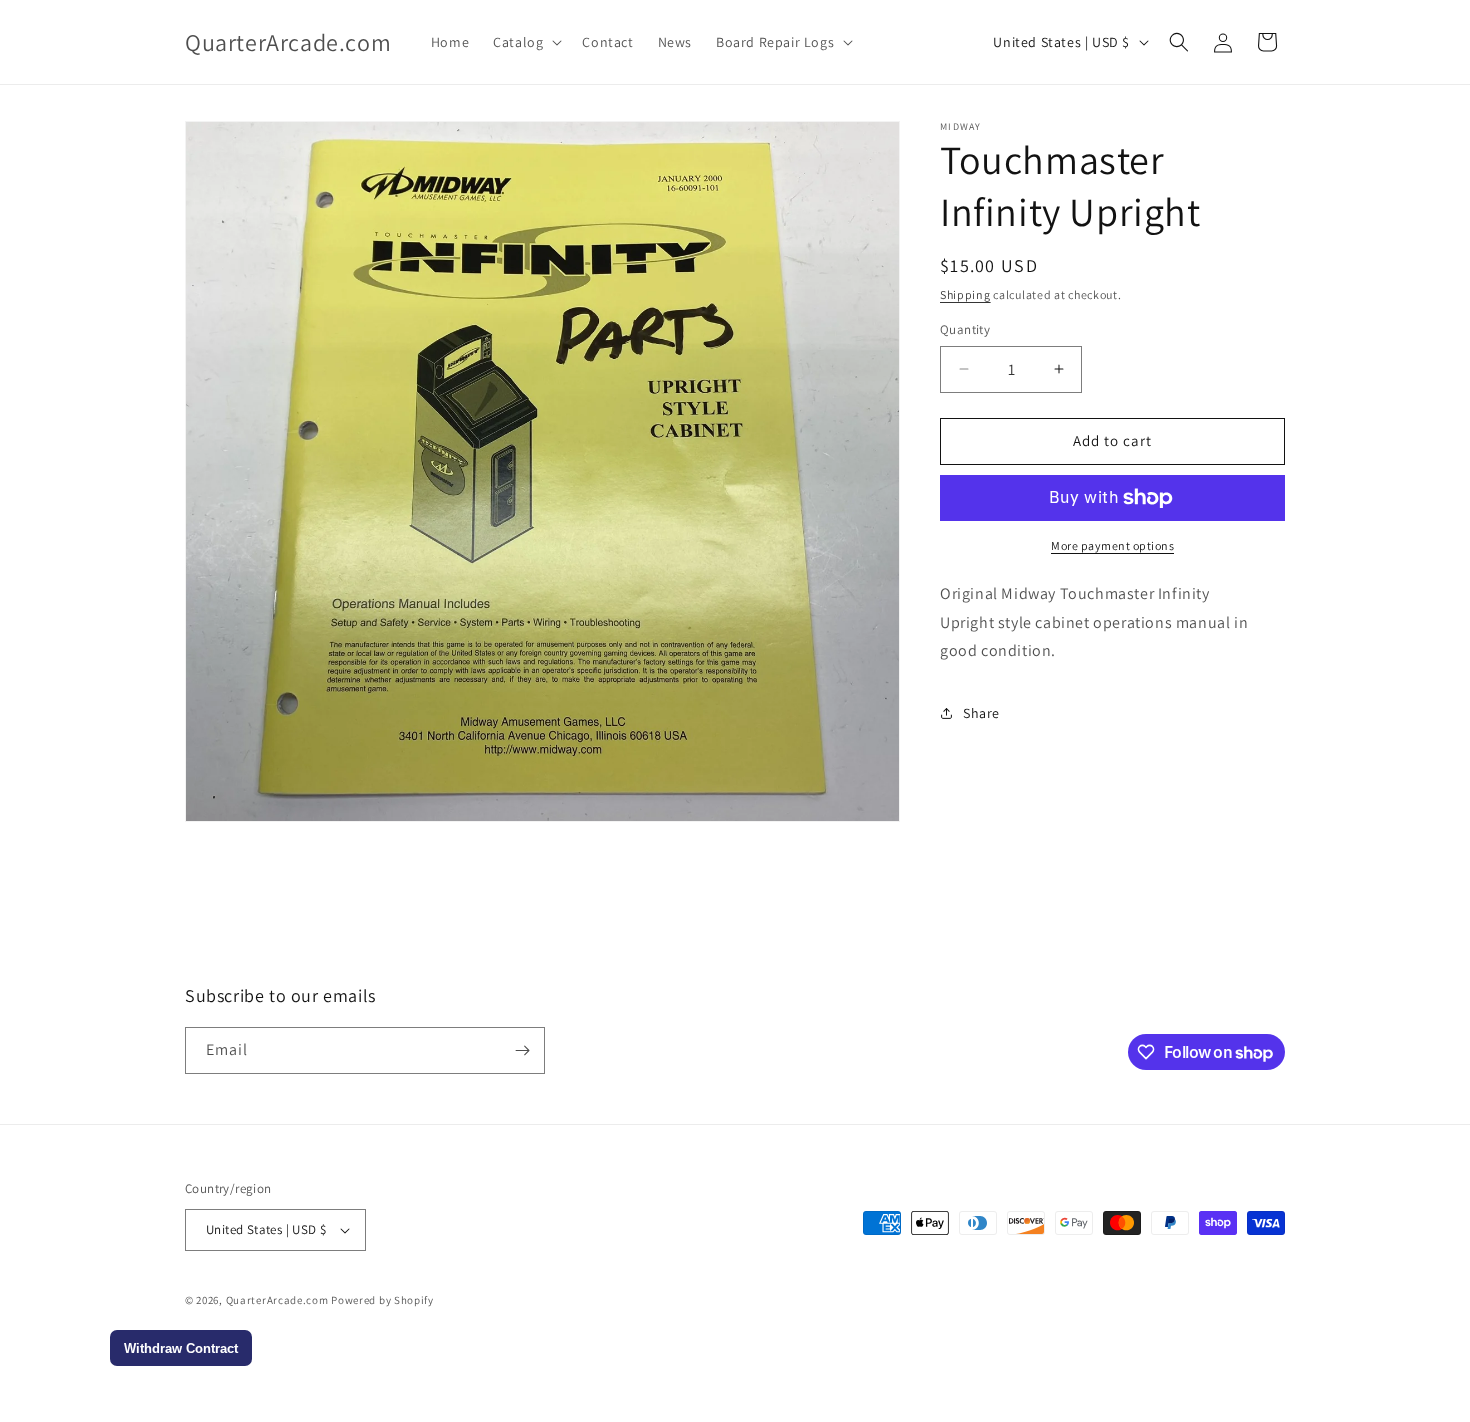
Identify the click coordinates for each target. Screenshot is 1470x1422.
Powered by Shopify (382, 1300)
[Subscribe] (522, 1050)
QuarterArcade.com (277, 1300)
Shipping (965, 294)
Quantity (965, 329)
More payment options (1112, 545)
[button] (525, 42)
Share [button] (981, 713)
